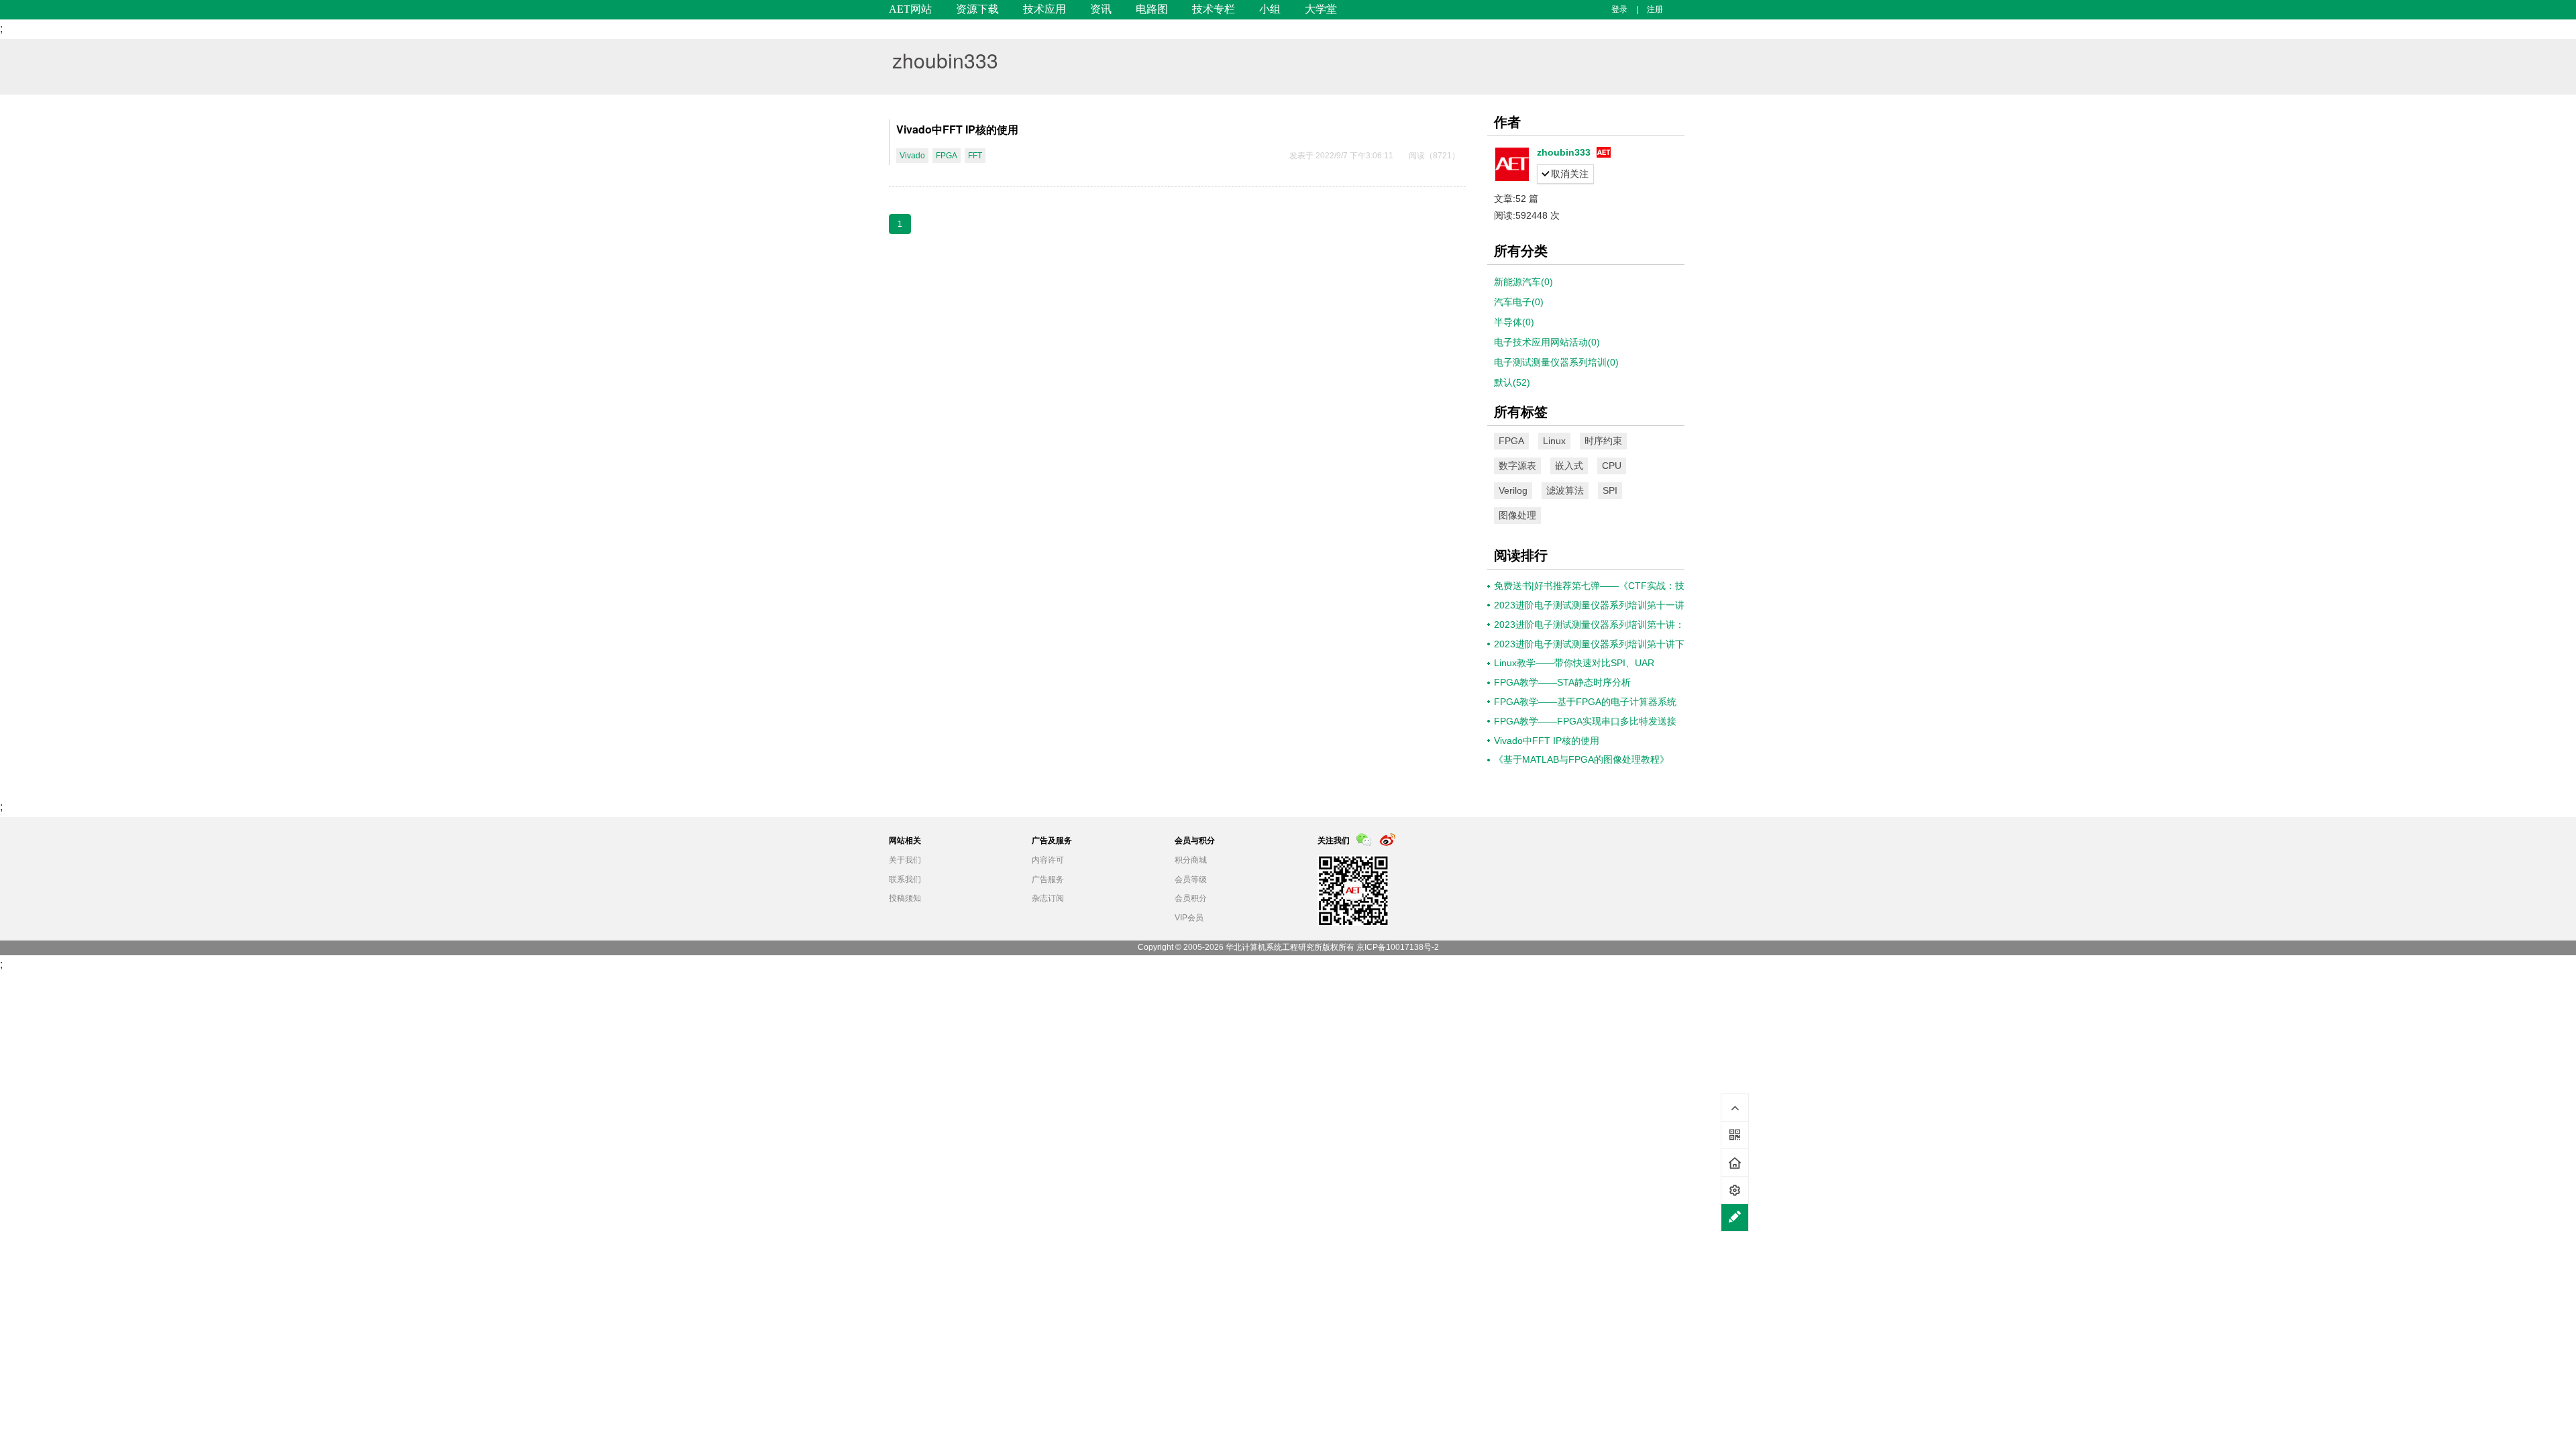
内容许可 (1048, 860)
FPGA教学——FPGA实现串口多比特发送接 (1585, 721)
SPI (1610, 490)
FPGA (947, 156)
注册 (1655, 9)
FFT (975, 156)
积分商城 (1191, 860)
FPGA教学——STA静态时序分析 (1562, 682)
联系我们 (905, 879)
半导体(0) (1514, 322)
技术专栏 (1214, 9)
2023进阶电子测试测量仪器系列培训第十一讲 (1589, 605)
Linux (1554, 441)
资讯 (1101, 9)
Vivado (912, 156)
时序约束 (1603, 441)
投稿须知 (905, 898)
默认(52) (1512, 382)
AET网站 (910, 9)
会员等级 (1191, 879)
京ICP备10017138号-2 (1398, 947)
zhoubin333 (945, 60)
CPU (1612, 466)
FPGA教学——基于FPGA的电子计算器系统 (1585, 702)
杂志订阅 (1048, 898)
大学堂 (1321, 9)
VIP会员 (1189, 918)
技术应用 (1044, 9)
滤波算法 (1565, 490)
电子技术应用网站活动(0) (1547, 342)
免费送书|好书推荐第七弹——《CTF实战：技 (1589, 586)
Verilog (1513, 490)
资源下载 (977, 9)
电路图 (1152, 9)
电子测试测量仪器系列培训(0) (1556, 362)
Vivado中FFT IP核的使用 (957, 129)
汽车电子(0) (1519, 302)
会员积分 (1191, 898)
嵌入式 (1569, 466)
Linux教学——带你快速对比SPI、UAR (1574, 663)
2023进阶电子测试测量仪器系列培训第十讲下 (1589, 644)
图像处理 (1517, 515)
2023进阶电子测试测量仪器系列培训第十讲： (1589, 625)
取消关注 (1570, 174)
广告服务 (1048, 879)
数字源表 (1517, 466)
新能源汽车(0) (1523, 282)
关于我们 (905, 860)
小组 (1270, 9)
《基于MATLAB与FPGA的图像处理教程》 (1581, 759)
